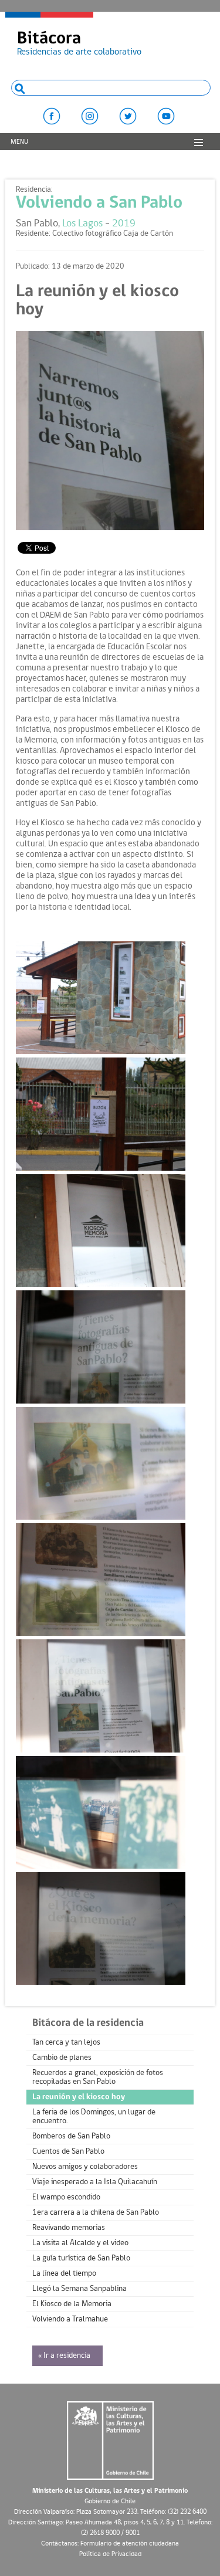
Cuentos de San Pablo (68, 2152)
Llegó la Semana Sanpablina (79, 2289)
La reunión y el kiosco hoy (79, 2097)
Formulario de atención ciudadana (130, 2544)
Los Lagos (82, 224)
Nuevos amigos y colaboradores (85, 2167)
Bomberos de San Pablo (71, 2136)
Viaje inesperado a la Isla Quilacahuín (95, 2182)
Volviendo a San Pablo (99, 203)
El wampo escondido (66, 2197)
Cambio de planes (62, 2058)
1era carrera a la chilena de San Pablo (96, 2213)
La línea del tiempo (64, 2274)
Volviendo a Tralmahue (70, 2319)
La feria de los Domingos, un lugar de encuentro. (94, 2117)
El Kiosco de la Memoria (72, 2304)
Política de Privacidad (110, 2554)
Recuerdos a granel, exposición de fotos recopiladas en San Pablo (98, 2077)
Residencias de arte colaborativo (79, 43)
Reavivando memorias (69, 2228)
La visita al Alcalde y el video (80, 2243)
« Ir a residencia (64, 2356)
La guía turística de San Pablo (81, 2258)
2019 (124, 224)
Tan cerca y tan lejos (66, 2043)
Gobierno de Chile (110, 2502)
